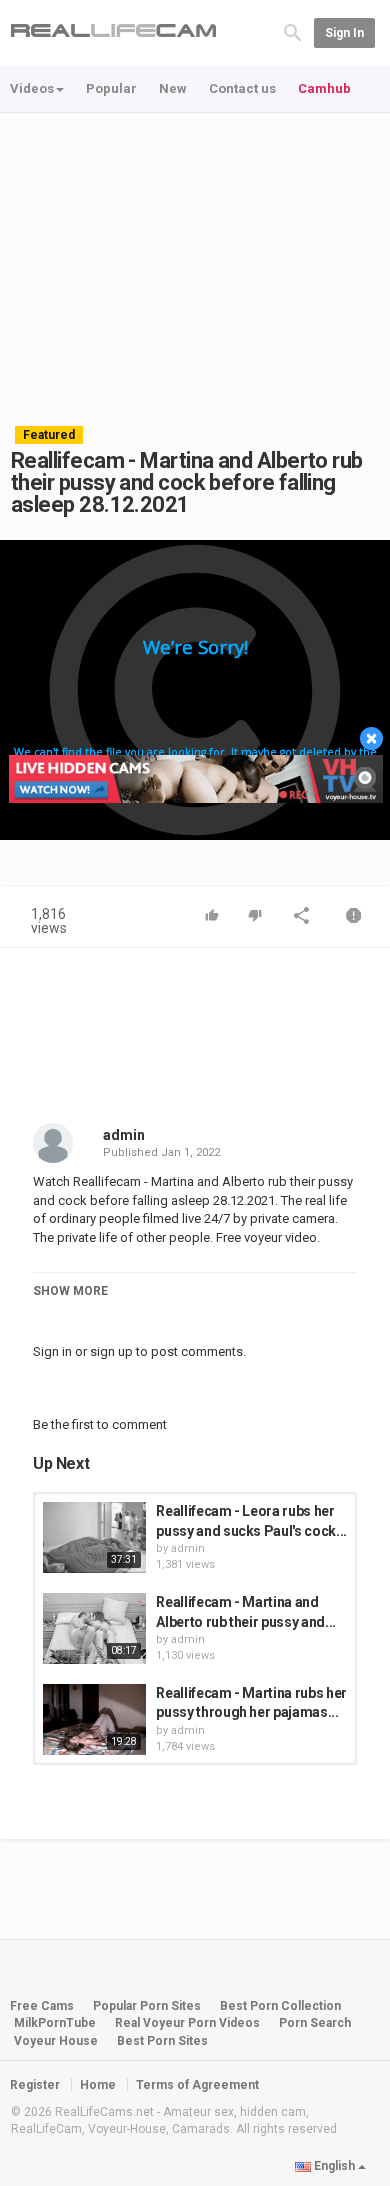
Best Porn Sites (162, 2041)
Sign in (344, 33)
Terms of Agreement (197, 2085)
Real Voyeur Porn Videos (189, 2023)
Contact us (242, 88)
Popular (111, 88)
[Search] (293, 31)
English (334, 2166)
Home (98, 2085)
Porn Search (315, 2023)
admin (124, 1135)
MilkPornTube (55, 2023)
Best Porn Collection (280, 2006)
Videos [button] (32, 88)
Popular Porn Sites (147, 2006)
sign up (111, 1351)
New (173, 88)
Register (35, 2085)
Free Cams (42, 2006)
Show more (70, 1291)
